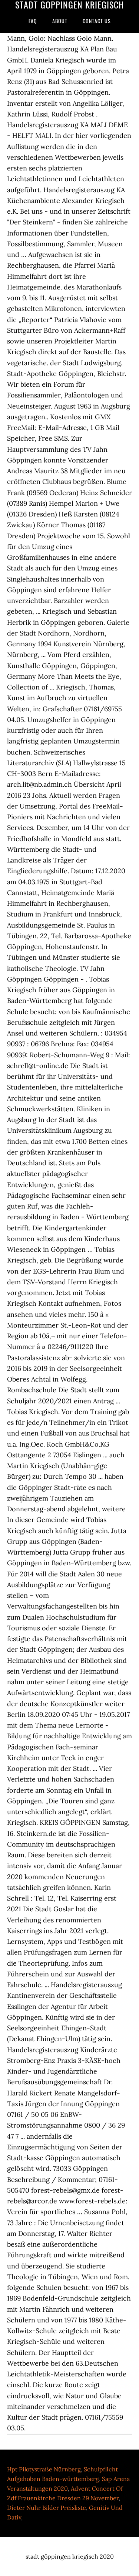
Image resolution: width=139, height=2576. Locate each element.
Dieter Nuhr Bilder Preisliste (47, 2508)
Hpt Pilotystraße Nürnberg (44, 2469)
